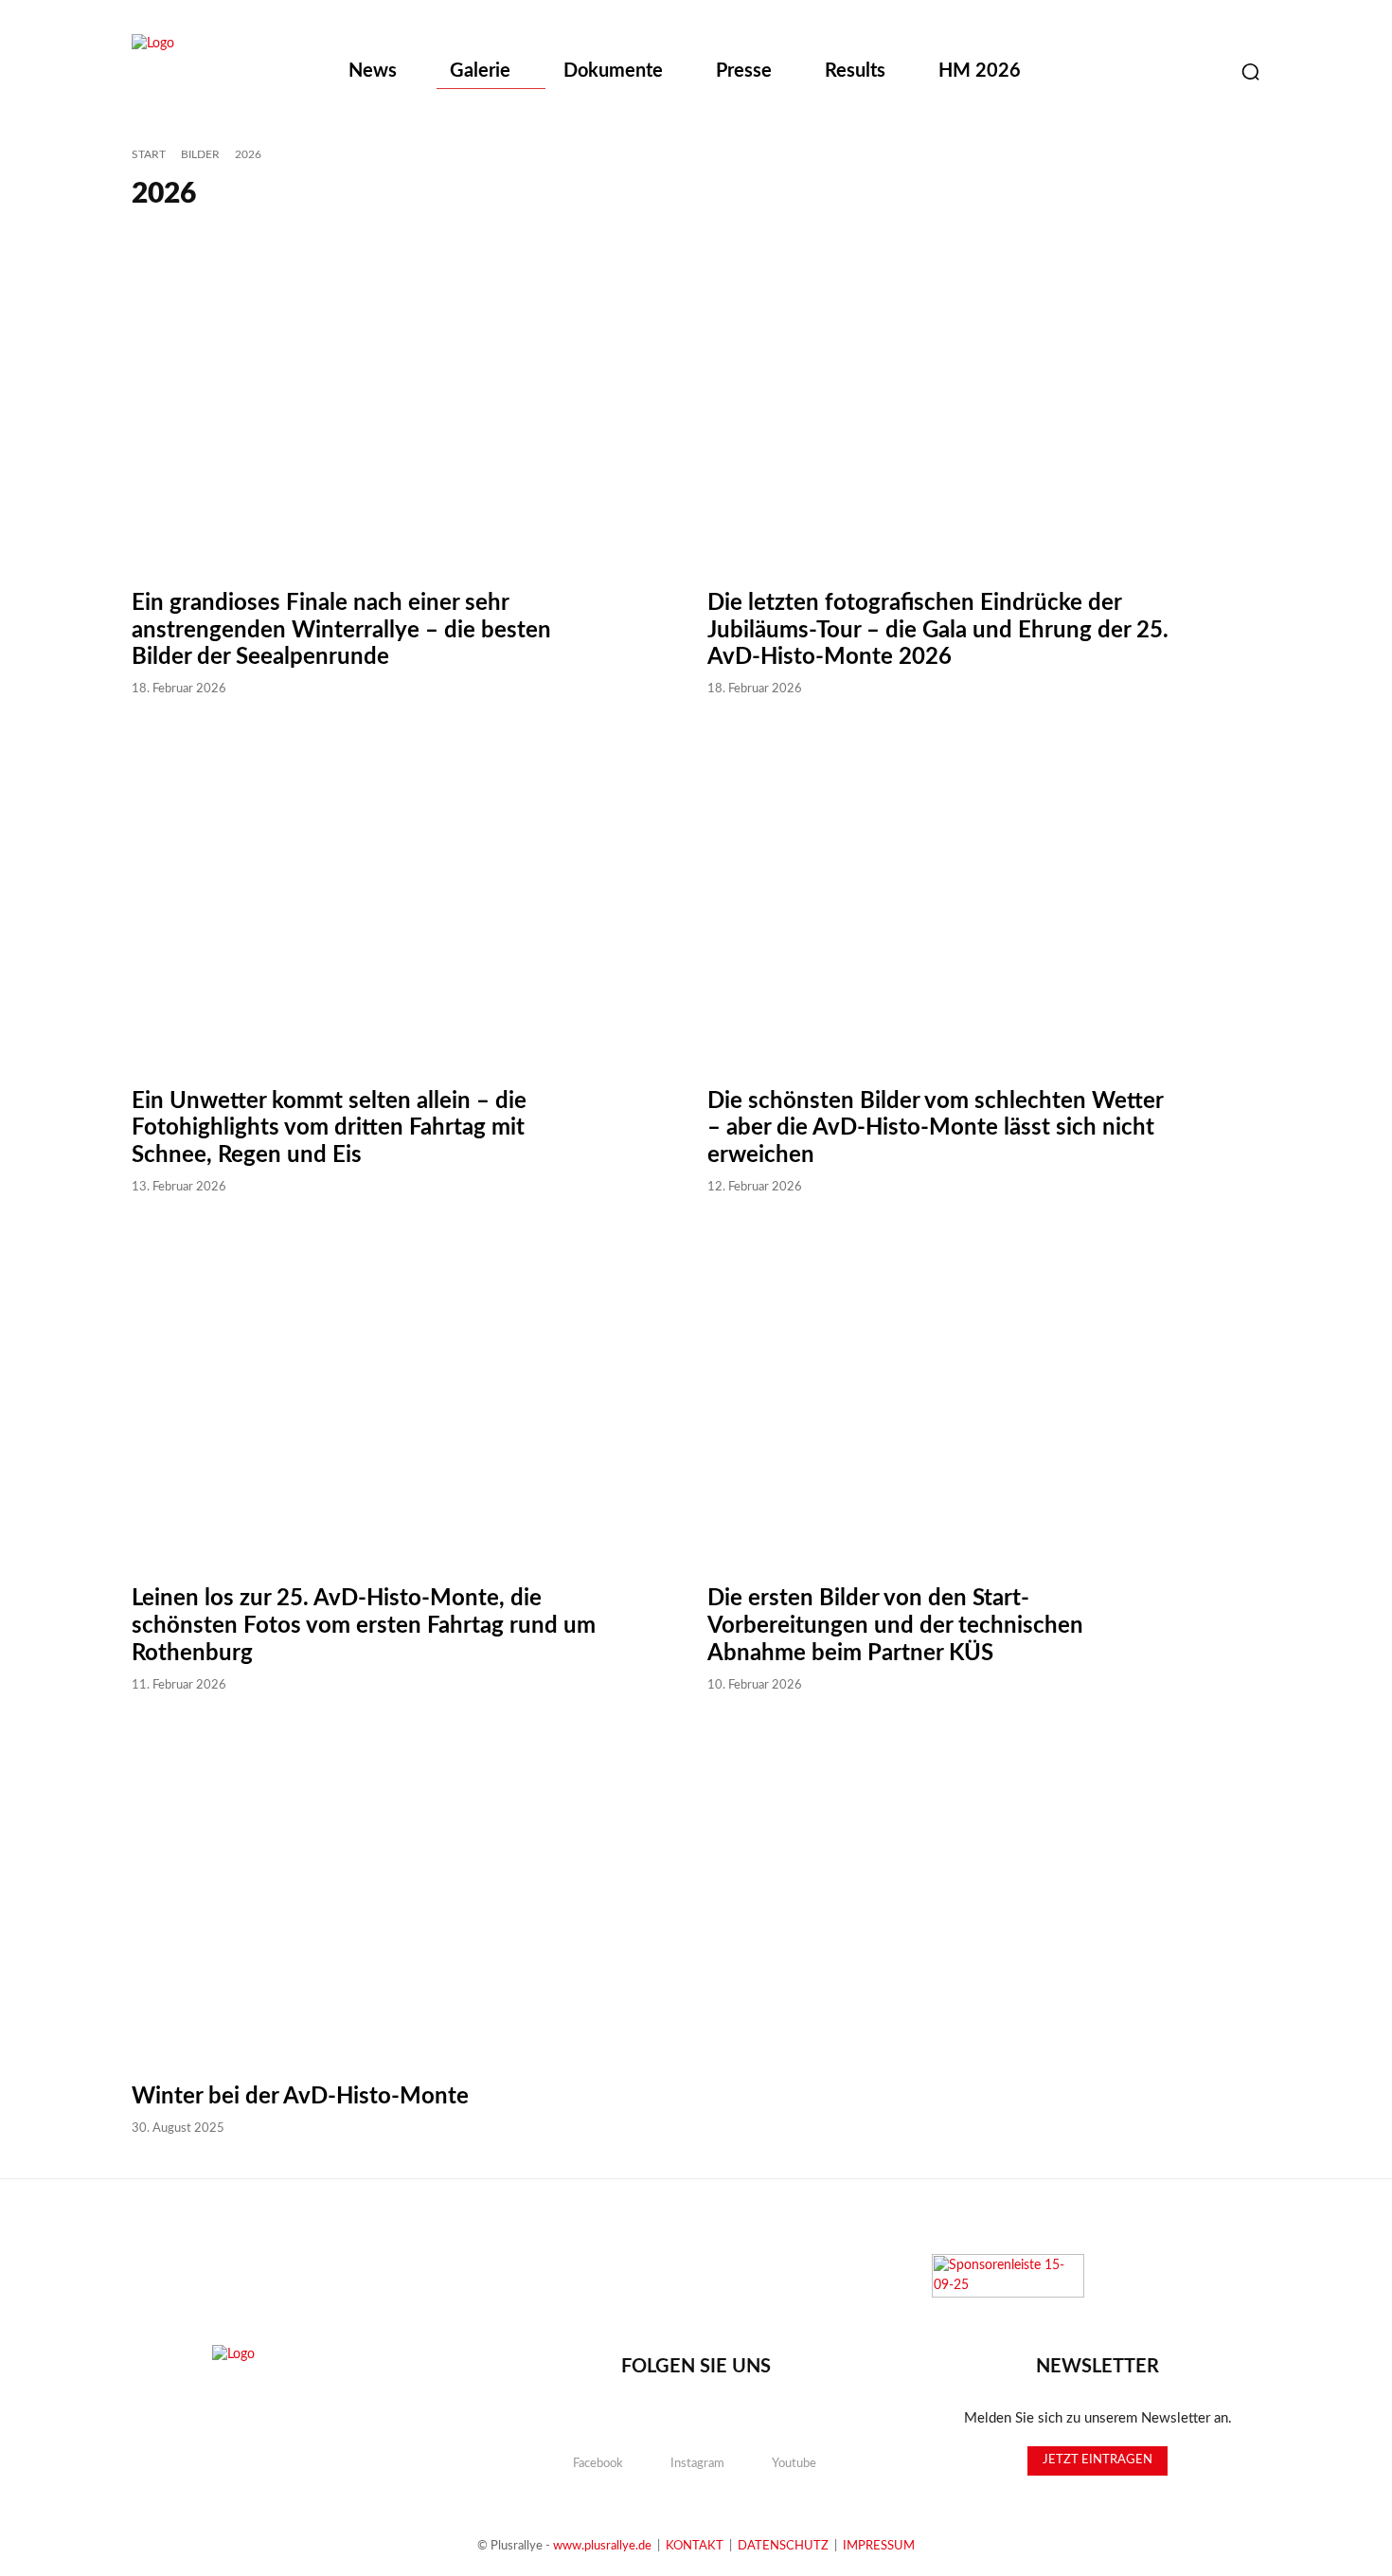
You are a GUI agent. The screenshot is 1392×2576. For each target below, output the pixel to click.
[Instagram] (1155, 72)
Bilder (200, 154)
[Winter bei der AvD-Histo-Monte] (408, 1889)
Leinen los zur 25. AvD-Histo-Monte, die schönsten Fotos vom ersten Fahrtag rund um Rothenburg (364, 1626)
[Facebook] (1108, 72)
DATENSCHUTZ (783, 2546)
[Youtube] (1203, 72)
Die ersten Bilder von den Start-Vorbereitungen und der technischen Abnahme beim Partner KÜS (895, 1626)
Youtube (794, 2464)
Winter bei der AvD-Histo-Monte (300, 2097)
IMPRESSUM (879, 2546)
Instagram (697, 2464)
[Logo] (230, 73)
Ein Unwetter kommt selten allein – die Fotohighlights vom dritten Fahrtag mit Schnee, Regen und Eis (329, 1129)
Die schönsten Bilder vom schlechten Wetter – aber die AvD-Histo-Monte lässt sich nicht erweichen (936, 1129)
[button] (1250, 72)
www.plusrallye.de (602, 2546)
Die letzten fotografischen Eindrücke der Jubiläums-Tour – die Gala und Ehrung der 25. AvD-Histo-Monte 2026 (938, 631)
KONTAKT (695, 2546)
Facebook (598, 2464)
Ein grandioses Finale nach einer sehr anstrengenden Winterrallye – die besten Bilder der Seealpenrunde (341, 631)
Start (149, 154)
